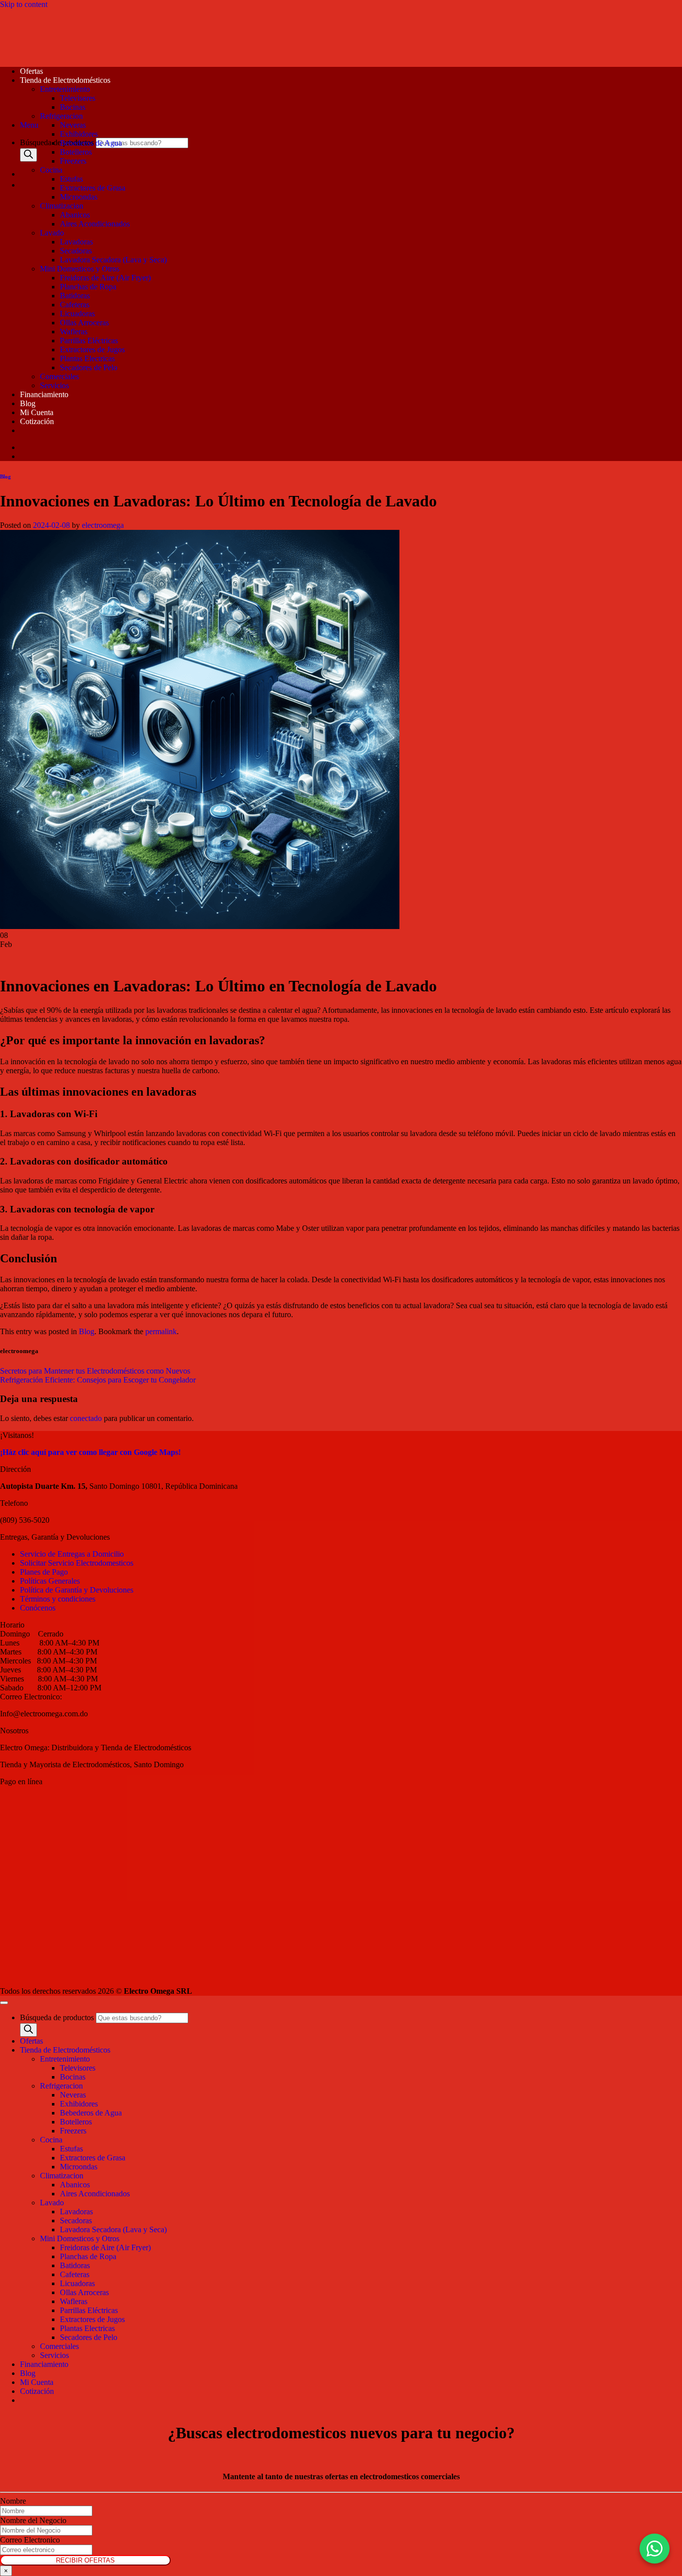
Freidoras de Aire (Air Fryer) (105, 278)
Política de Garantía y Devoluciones (77, 1590)
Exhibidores (79, 134)
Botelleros (76, 152)
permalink (161, 1331)
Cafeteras (75, 305)
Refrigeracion (61, 116)
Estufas (71, 179)
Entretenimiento (65, 89)
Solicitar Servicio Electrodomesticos (77, 1563)
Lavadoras (76, 242)
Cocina (51, 170)
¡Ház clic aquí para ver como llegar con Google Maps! (90, 1452)
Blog (28, 403)
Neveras (73, 125)
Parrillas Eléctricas (89, 341)
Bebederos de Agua (91, 143)
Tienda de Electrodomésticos (65, 80)
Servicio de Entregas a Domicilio (72, 1554)
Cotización (37, 421)
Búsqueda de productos (58, 142)
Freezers (73, 161)
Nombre (13, 2501)
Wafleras (74, 332)
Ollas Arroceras (84, 323)
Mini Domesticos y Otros (80, 269)
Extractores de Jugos (92, 350)
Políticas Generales (50, 1581)
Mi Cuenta (37, 412)
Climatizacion (62, 206)
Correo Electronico (30, 2540)
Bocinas (73, 107)
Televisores (78, 98)
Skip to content (24, 4)
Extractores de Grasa (93, 188)
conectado (86, 1418)
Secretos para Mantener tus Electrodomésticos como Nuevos (95, 1371)
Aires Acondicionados (95, 224)
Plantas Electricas (87, 358)
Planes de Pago (44, 1572)
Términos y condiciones (58, 1599)
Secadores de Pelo (89, 367)
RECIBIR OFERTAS (85, 2560)
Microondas (79, 197)
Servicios (54, 385)
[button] (29, 125)
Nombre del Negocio (33, 2520)
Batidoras (75, 296)
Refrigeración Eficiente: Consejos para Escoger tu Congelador (98, 1380)
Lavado (52, 233)
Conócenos (38, 1608)
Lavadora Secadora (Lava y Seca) (113, 260)
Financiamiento (44, 394)
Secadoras (76, 251)
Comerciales (59, 376)
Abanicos (75, 215)
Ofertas (31, 71)
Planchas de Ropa (88, 287)
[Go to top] (4, 2003)
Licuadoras (77, 314)
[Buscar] (28, 155)
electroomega (103, 525)
